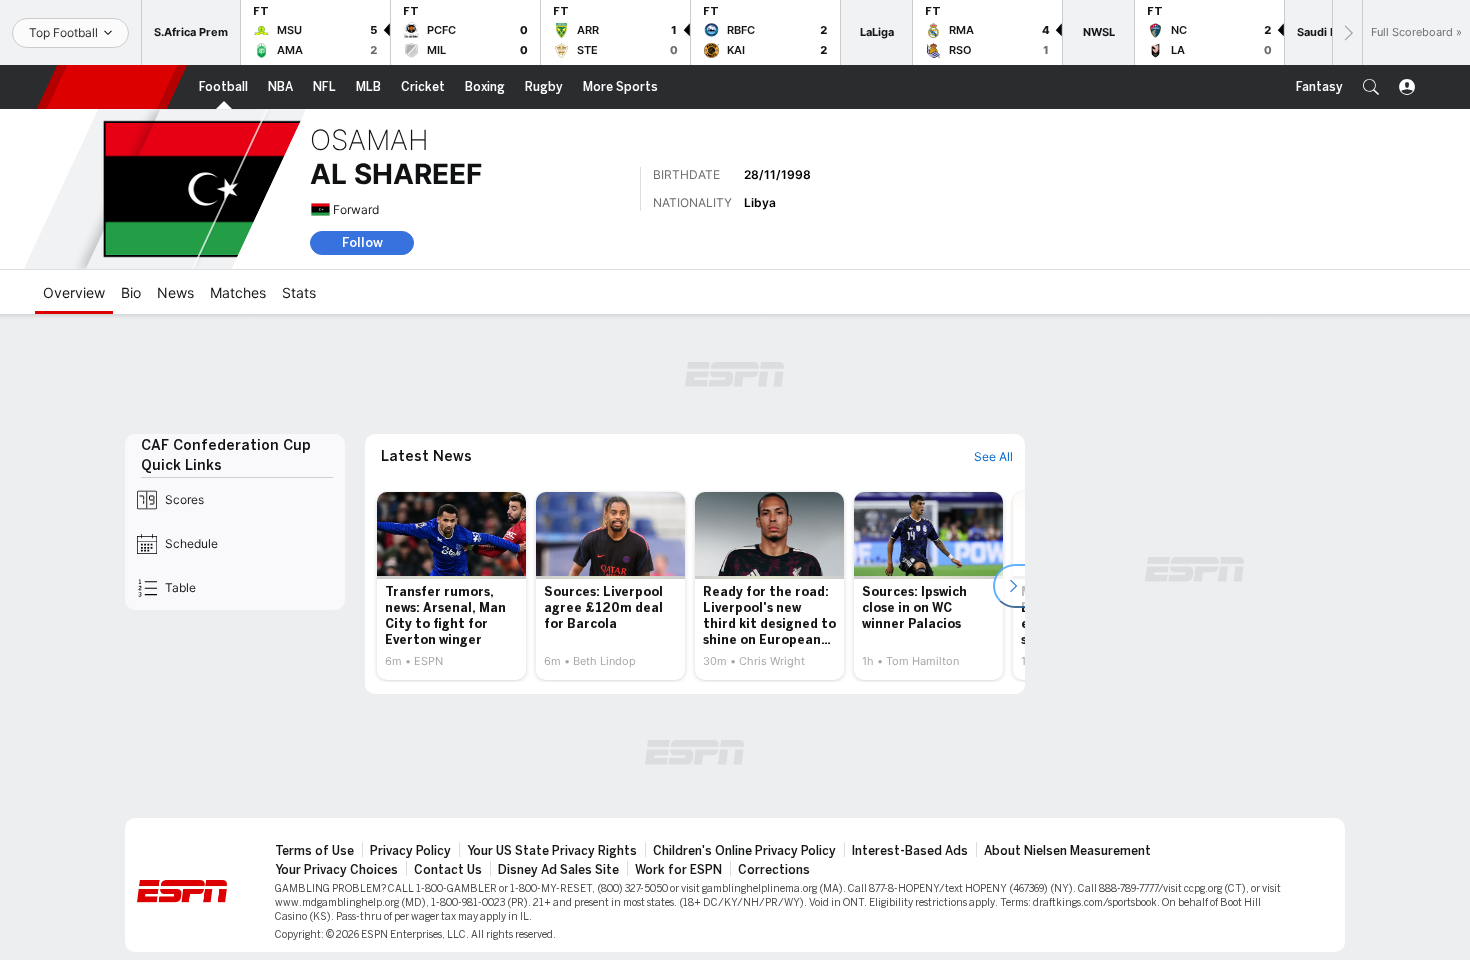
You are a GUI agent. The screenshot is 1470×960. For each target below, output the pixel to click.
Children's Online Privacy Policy (744, 851)
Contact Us (448, 870)
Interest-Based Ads (910, 851)
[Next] (1347, 32)
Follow (362, 242)
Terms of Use (314, 851)
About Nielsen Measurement (1067, 851)
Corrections (774, 870)
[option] (451, 586)
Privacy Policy (410, 851)
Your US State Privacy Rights (552, 851)
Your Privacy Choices (336, 870)
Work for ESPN (678, 870)
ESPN (112, 87)
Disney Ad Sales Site (558, 870)
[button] (1371, 87)
